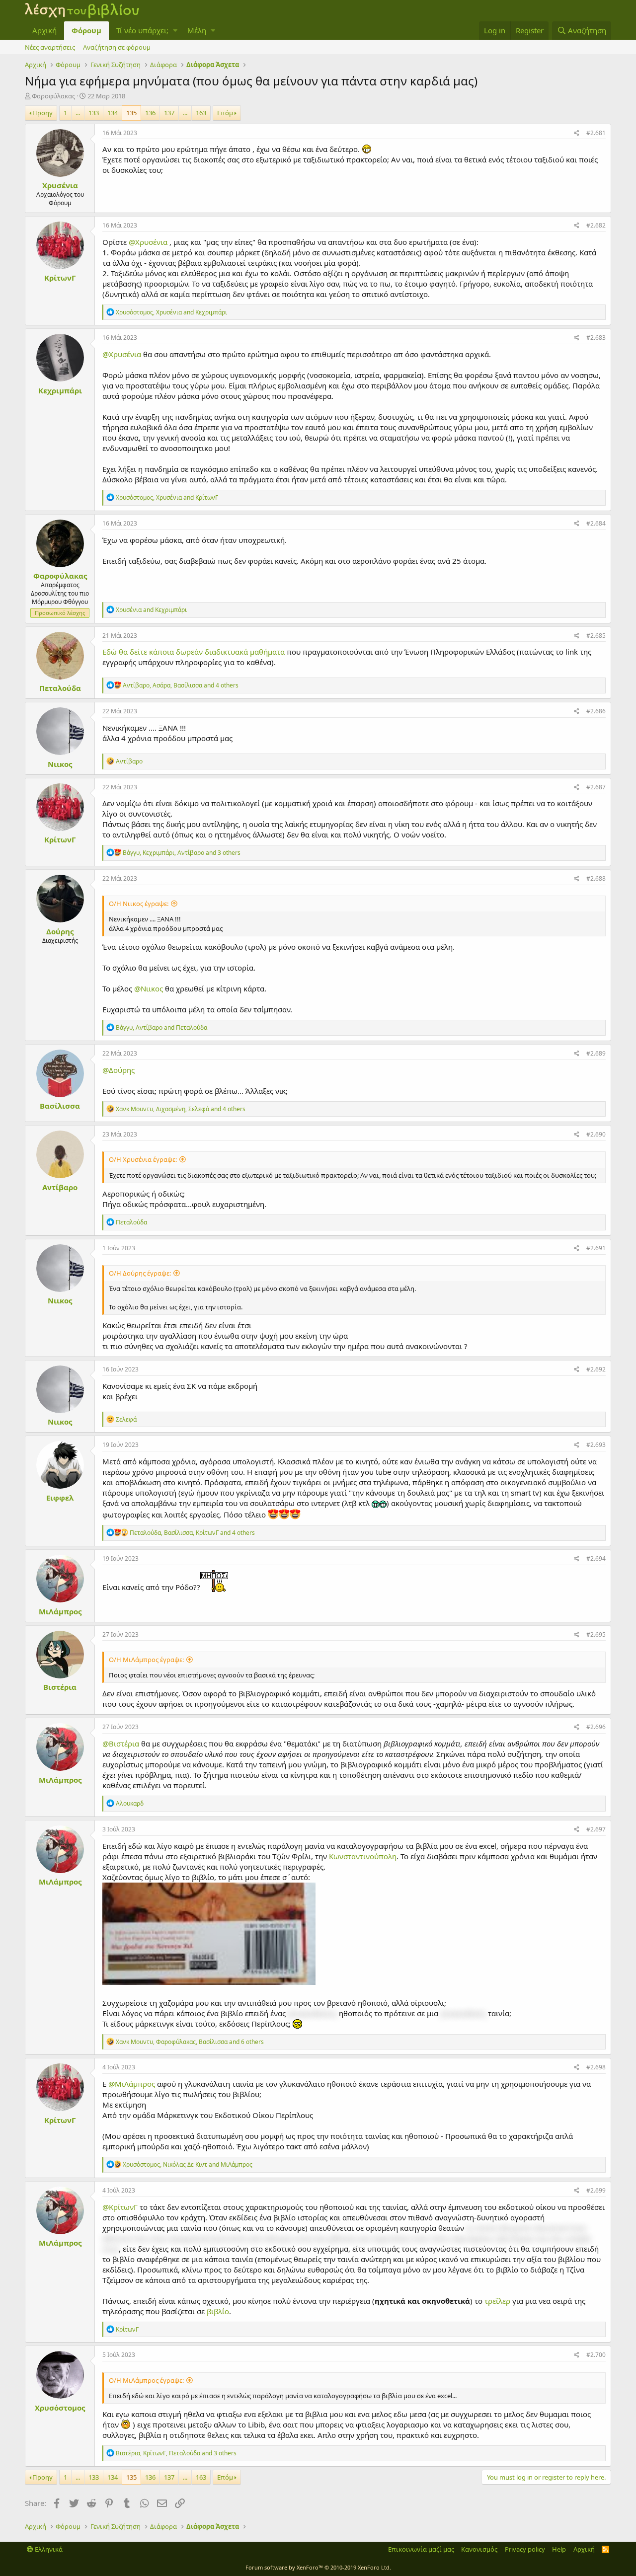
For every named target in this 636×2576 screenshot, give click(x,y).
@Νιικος (149, 988)
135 (131, 113)
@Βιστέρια (121, 1743)
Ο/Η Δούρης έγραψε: (140, 1273)
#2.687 (596, 787)
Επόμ (225, 113)
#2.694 (596, 1558)
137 (169, 113)
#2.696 (596, 1727)
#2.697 (596, 1829)
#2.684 (596, 523)
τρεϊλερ (496, 2301)
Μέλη (197, 30)
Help (559, 2549)
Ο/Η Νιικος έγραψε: (139, 904)
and (151, 610)
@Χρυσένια (148, 242)
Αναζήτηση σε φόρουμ (117, 47)
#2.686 (596, 711)
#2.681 (596, 133)
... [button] (78, 113)
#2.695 (596, 1634)
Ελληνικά (48, 2549)
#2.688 (596, 878)
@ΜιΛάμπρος (132, 2084)
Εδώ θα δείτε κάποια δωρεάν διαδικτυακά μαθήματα (194, 652)
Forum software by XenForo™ (318, 2567)
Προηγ (42, 113)
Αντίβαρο (60, 1187)
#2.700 (596, 2355)
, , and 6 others (190, 2042)
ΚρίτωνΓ (60, 278)
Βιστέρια (60, 1687)
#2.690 (596, 1134)
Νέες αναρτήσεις (50, 47)
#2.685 (596, 636)
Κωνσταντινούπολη (362, 1856)
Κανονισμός (479, 2549)
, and (171, 312)
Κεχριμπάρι (60, 390)
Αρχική (44, 30)
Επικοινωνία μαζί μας (421, 2549)
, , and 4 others (181, 685)
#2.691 (596, 1248)
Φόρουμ (86, 30)
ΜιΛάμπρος (60, 1611)
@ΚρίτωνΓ (120, 2207)
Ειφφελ (60, 1498)
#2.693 (596, 1445)
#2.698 (596, 2067)
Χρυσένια (60, 185)
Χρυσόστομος (60, 2408)
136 (150, 113)
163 (201, 113)
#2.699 (596, 2190)
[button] (175, 31)
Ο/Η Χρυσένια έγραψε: (143, 1159)
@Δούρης (119, 1070)
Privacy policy (525, 2549)
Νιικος (60, 764)
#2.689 (596, 1053)
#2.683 (596, 338)
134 (113, 113)
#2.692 (596, 1369)
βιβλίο (218, 2311)
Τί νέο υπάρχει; (142, 30)
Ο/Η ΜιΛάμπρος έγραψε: (146, 1660)
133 (94, 113)
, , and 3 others (182, 853)
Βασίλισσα (60, 1106)
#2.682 (596, 225)
